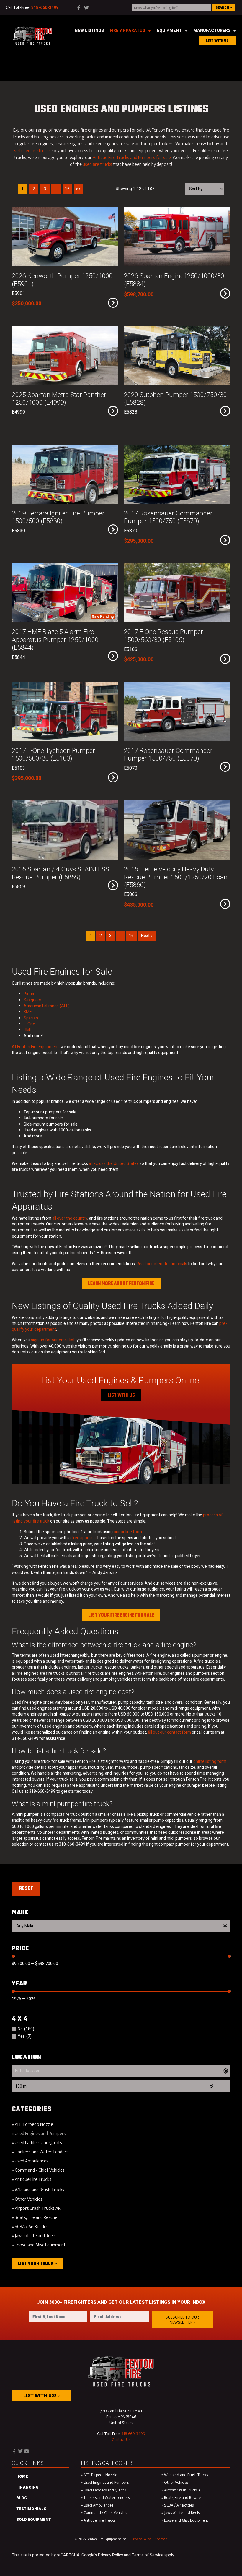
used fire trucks (97, 164)
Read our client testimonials (162, 1264)
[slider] (13, 1956)
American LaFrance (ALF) (47, 1006)
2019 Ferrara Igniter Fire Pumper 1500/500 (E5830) (58, 517)
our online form (128, 1532)
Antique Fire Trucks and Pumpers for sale (132, 158)
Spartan (31, 1018)
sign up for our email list (53, 1340)
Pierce (30, 994)
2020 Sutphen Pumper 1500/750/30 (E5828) (175, 399)
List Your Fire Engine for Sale (121, 1615)
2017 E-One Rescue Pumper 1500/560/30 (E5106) (163, 636)
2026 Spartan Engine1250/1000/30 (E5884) (174, 280)
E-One (29, 1024)
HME (28, 1030)
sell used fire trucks (32, 151)
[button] (182, 2320)
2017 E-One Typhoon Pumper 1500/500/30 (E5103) (53, 755)
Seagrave (32, 1000)
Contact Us (121, 2439)
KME (28, 1012)
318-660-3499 (133, 2433)
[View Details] (113, 303)
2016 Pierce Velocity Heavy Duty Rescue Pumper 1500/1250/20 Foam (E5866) (177, 877)
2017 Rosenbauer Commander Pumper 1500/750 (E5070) (168, 755)
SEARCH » (224, 8)
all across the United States (114, 1164)
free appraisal (84, 1538)
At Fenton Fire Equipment (35, 1047)
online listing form (210, 1762)
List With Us (121, 1395)
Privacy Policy (141, 2539)
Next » (147, 936)
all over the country (70, 1218)
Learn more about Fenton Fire (121, 1284)
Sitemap (161, 2539)
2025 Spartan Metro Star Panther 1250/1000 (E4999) (59, 399)
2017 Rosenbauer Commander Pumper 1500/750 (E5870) (168, 517)
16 (131, 936)
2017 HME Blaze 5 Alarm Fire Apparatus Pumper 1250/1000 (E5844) (55, 640)
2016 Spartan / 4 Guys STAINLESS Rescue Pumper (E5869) (60, 873)
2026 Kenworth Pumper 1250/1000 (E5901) (62, 280)
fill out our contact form (169, 1732)
